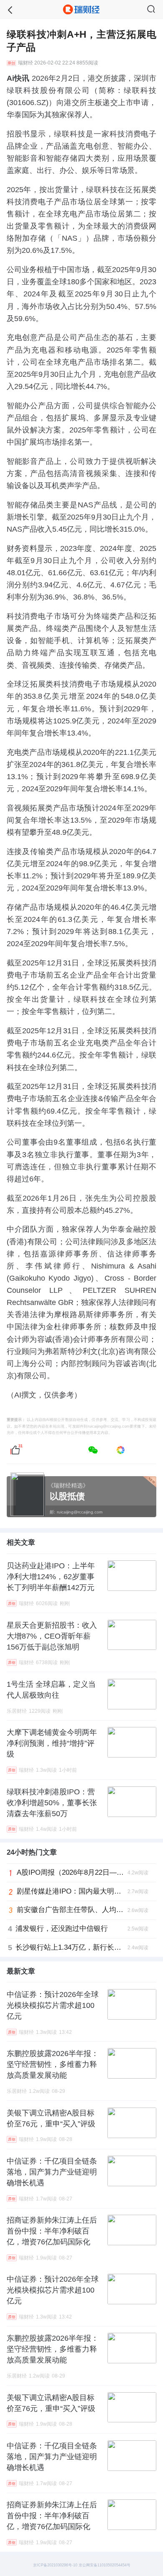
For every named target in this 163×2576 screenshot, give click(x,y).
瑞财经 (25, 63)
